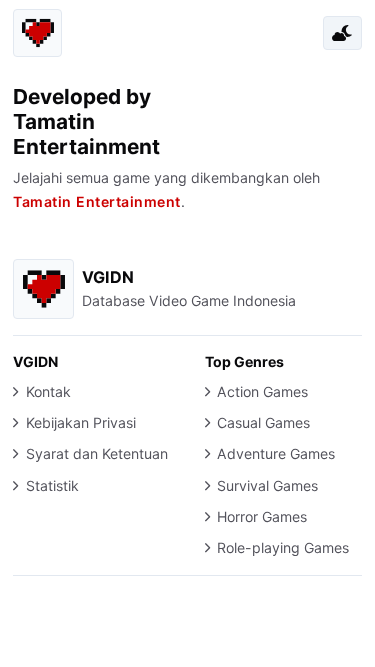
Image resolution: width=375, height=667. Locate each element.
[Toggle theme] (342, 33)
